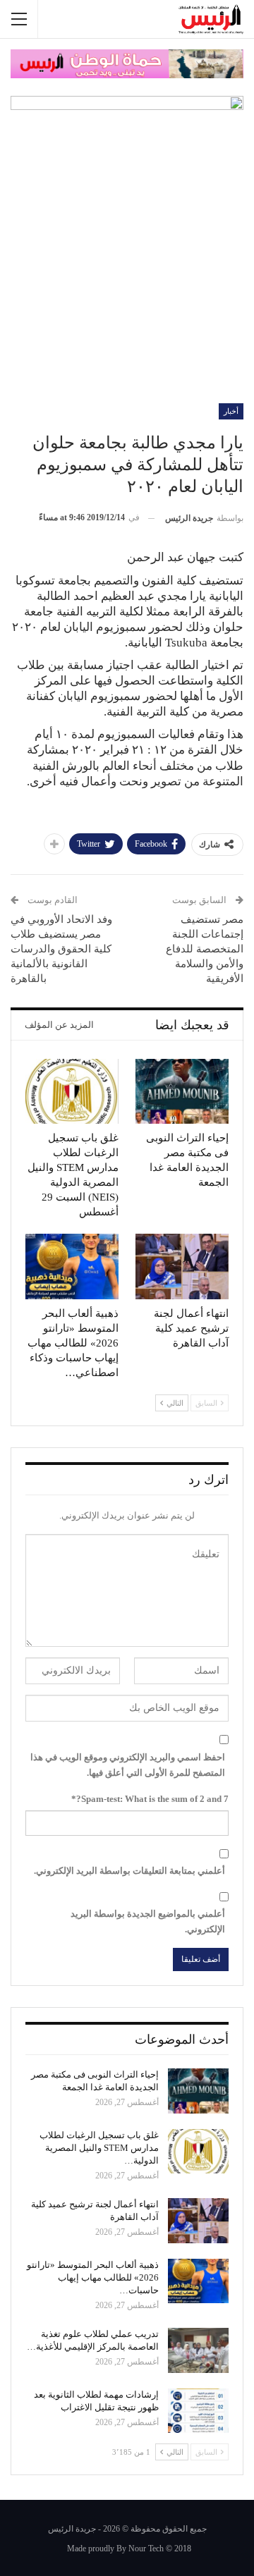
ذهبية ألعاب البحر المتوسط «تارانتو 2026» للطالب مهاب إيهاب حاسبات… (93, 2277)
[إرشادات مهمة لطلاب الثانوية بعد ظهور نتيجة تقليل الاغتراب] (198, 2411)
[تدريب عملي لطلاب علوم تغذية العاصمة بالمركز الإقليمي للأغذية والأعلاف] (198, 2350)
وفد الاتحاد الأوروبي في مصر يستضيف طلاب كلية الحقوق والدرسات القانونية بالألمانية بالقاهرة (63, 949)
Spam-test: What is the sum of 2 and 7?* (150, 1799)
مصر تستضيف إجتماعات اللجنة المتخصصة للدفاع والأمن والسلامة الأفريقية (205, 949)
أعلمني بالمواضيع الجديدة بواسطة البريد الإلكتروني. (148, 1921)
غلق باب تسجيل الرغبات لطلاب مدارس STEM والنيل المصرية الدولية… (99, 2148)
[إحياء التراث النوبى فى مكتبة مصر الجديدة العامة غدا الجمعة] (182, 1091)
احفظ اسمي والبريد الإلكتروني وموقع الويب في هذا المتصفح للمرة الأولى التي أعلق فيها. (128, 1765)
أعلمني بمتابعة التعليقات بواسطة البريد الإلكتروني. (129, 1871)
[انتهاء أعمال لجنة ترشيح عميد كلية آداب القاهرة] (182, 1266)
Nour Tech (146, 2549)
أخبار (231, 411)
